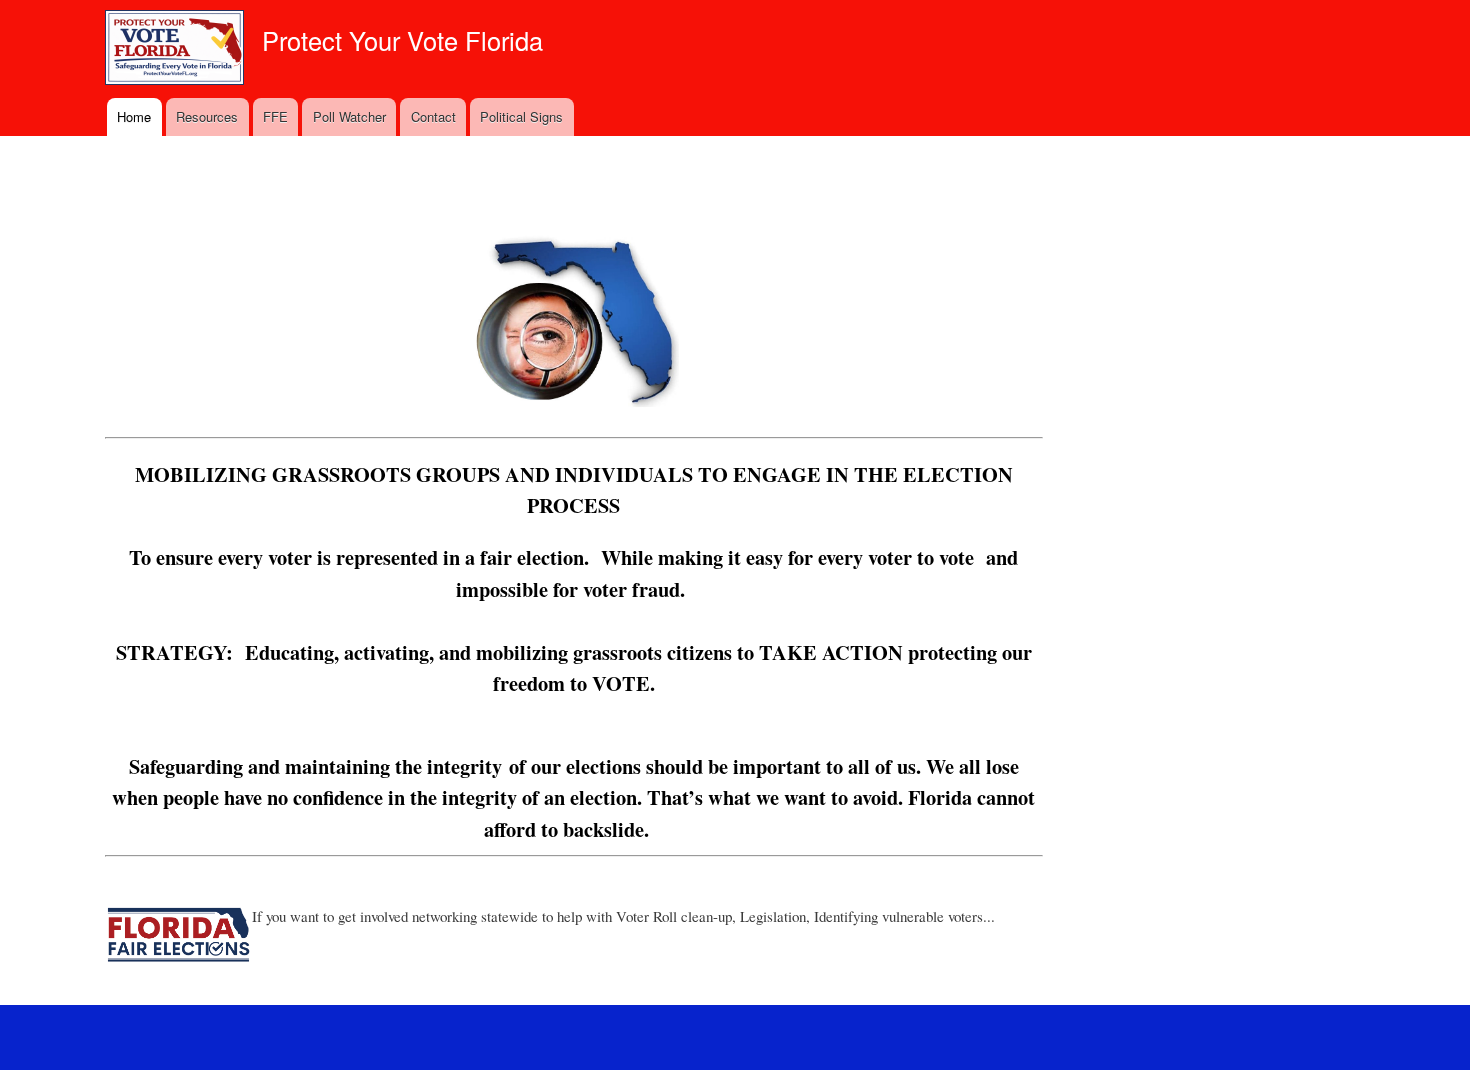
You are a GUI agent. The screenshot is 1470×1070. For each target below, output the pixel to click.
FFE (275, 116)
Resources (207, 116)
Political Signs (521, 116)
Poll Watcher (349, 116)
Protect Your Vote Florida (402, 40)
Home (134, 116)
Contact (433, 116)
